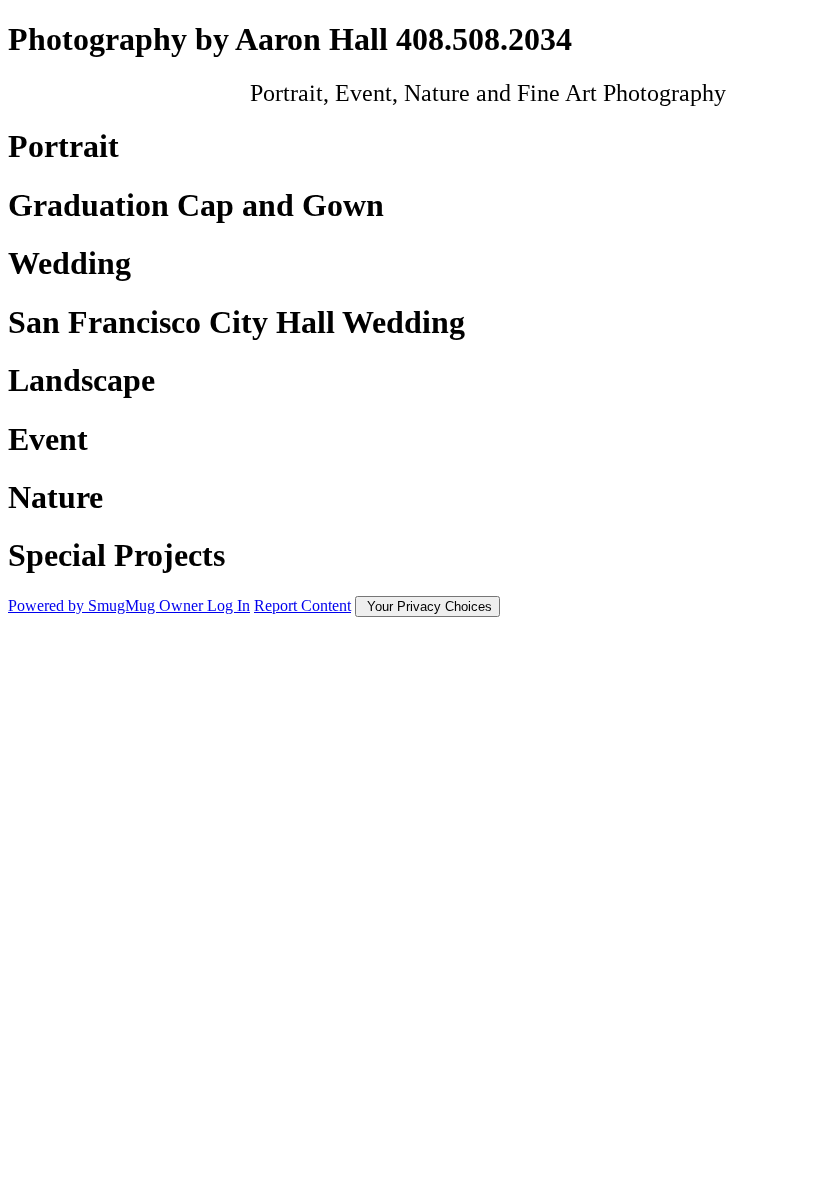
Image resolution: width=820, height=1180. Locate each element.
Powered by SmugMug (83, 605)
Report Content (302, 605)
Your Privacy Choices (427, 606)
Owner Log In (204, 605)
